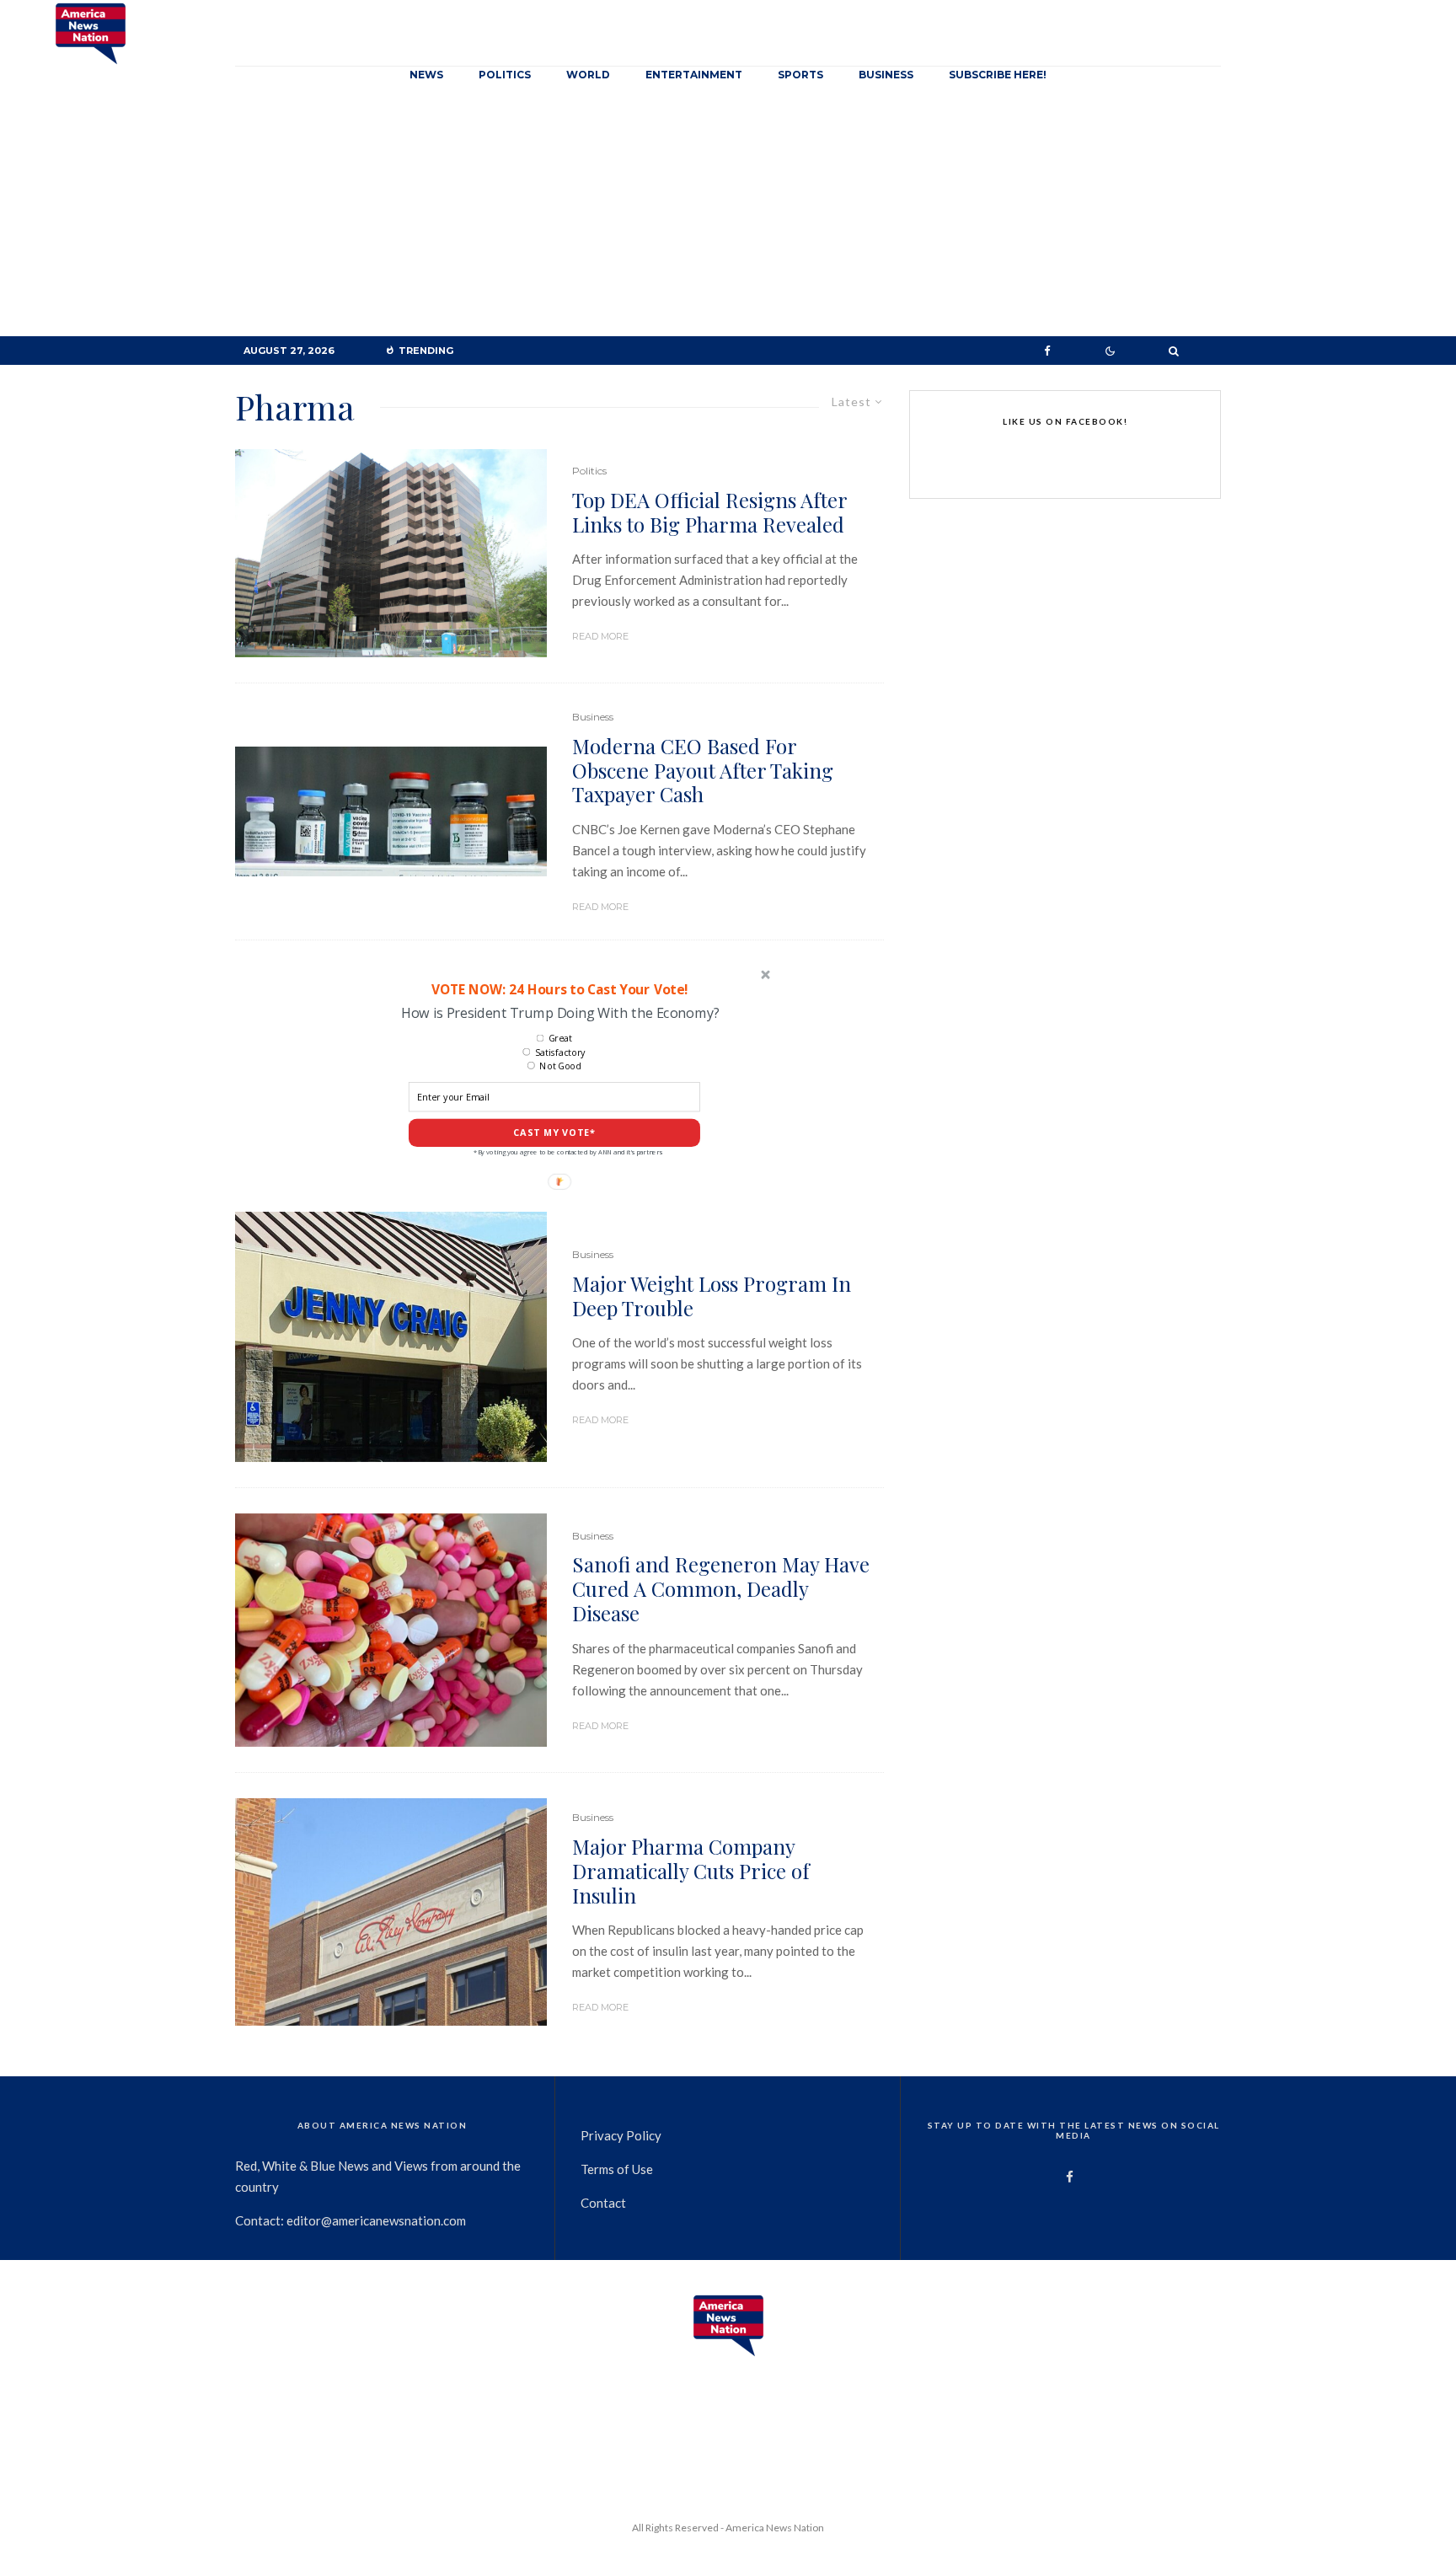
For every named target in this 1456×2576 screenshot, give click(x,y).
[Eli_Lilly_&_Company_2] (391, 1912)
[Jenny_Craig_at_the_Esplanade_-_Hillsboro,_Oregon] (391, 1337)
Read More (600, 636)
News (426, 75)
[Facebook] (1047, 351)
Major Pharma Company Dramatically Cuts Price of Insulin (691, 1871)
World (588, 75)
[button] (559, 989)
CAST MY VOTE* (554, 1133)
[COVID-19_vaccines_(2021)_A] (391, 811)
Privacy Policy (621, 2135)
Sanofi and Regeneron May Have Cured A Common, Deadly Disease (721, 1588)
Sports (800, 75)
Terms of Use (617, 2169)
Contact (603, 2203)
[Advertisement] (728, 210)
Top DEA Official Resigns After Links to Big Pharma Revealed (709, 512)
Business (886, 75)
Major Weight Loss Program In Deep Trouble (712, 1296)
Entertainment (694, 75)
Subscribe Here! (998, 75)
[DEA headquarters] (391, 553)
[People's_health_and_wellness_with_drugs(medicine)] (391, 1631)
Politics (505, 75)
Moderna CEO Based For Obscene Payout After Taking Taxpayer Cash (703, 770)
